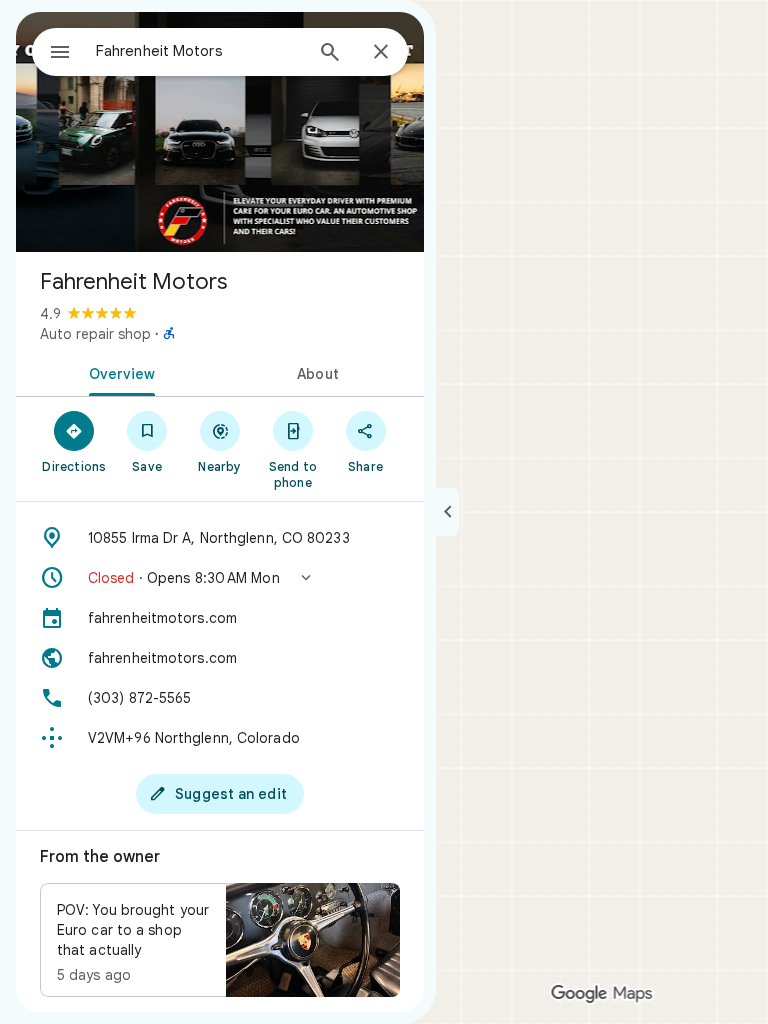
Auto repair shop (95, 334)
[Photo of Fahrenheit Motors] (220, 132)
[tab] (118, 372)
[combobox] (199, 51)
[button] (220, 578)
